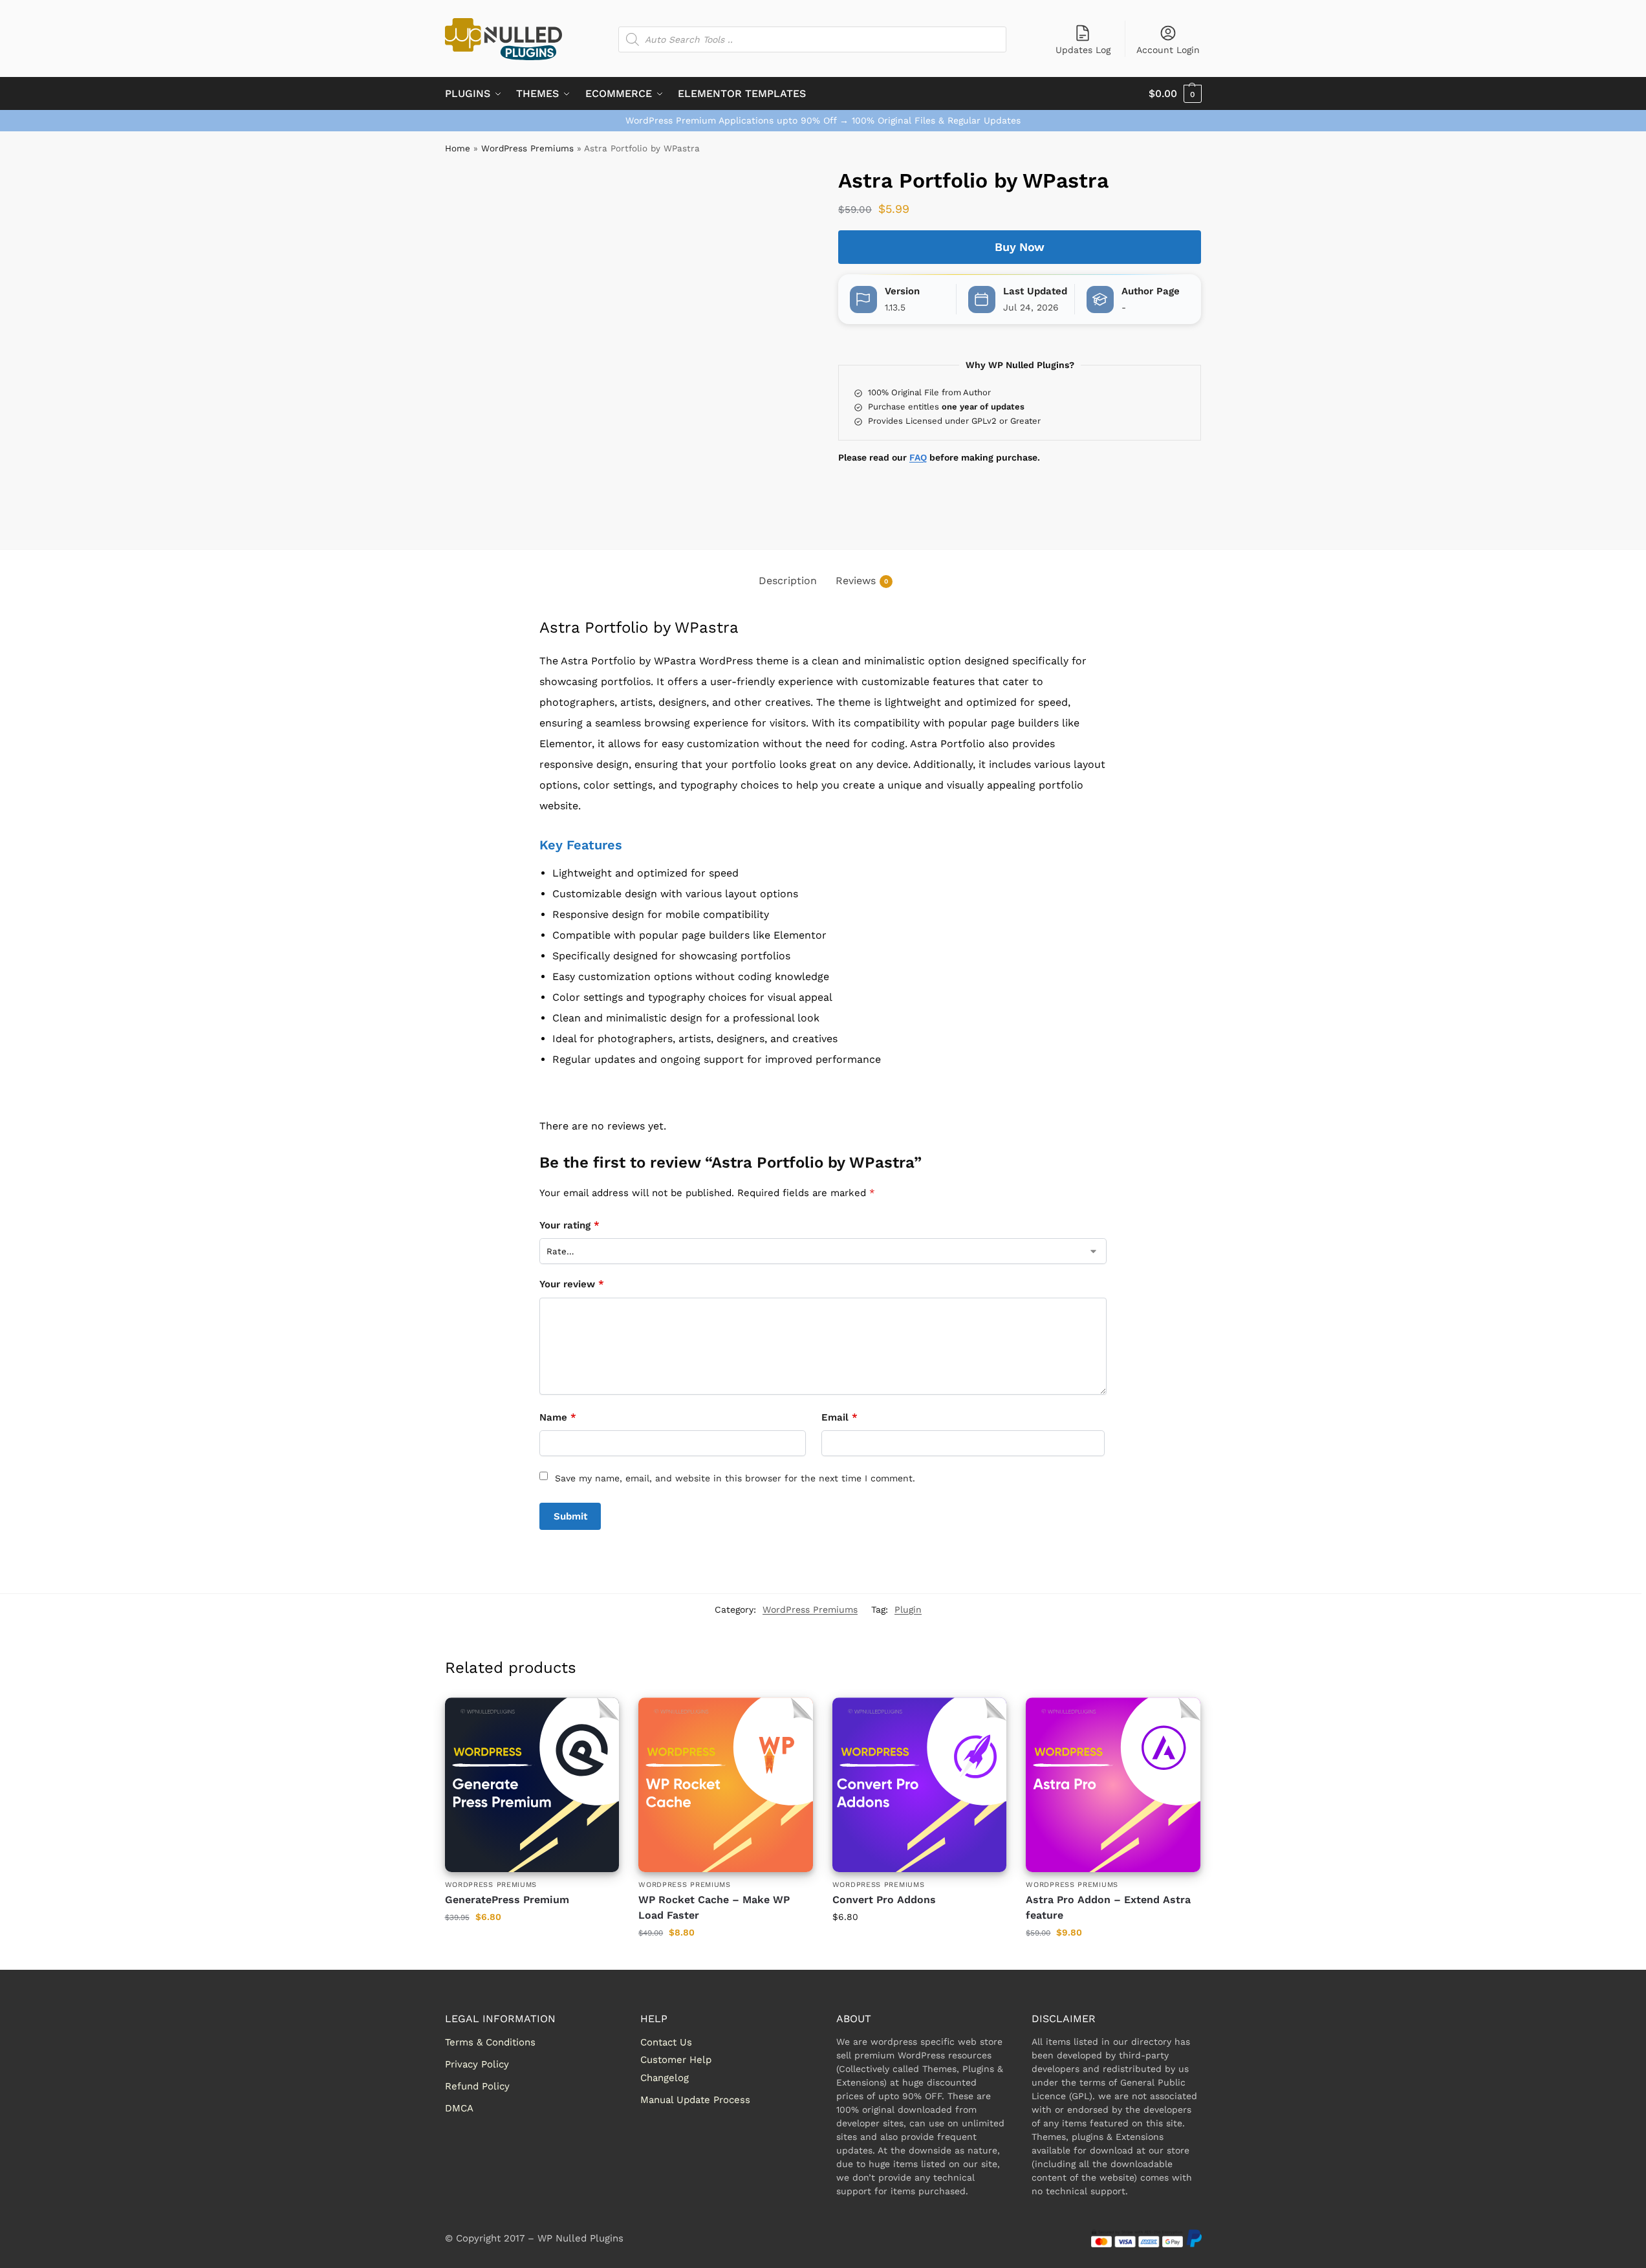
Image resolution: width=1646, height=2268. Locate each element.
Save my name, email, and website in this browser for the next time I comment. (735, 1478)
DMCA (459, 2108)
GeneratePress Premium (507, 1900)
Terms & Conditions (490, 2042)
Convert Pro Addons (884, 1900)
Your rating (569, 1225)
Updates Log (1083, 50)
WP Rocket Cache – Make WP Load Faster (714, 1907)
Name (558, 1417)
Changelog (665, 2078)
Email (839, 1417)
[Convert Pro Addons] (920, 1785)
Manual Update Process (695, 2100)
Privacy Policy (477, 2064)
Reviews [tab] (862, 581)
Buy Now (1020, 247)
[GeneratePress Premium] (532, 1785)
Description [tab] (788, 581)
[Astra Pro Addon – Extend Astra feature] (1113, 1785)
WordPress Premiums (527, 148)
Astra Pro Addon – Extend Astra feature (1108, 1907)
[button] (1175, 94)
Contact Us (666, 2042)
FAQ (918, 457)
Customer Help (676, 2060)
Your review (572, 1284)
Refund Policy (477, 2086)
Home (458, 148)
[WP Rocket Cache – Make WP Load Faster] (726, 1785)
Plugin (908, 1609)
